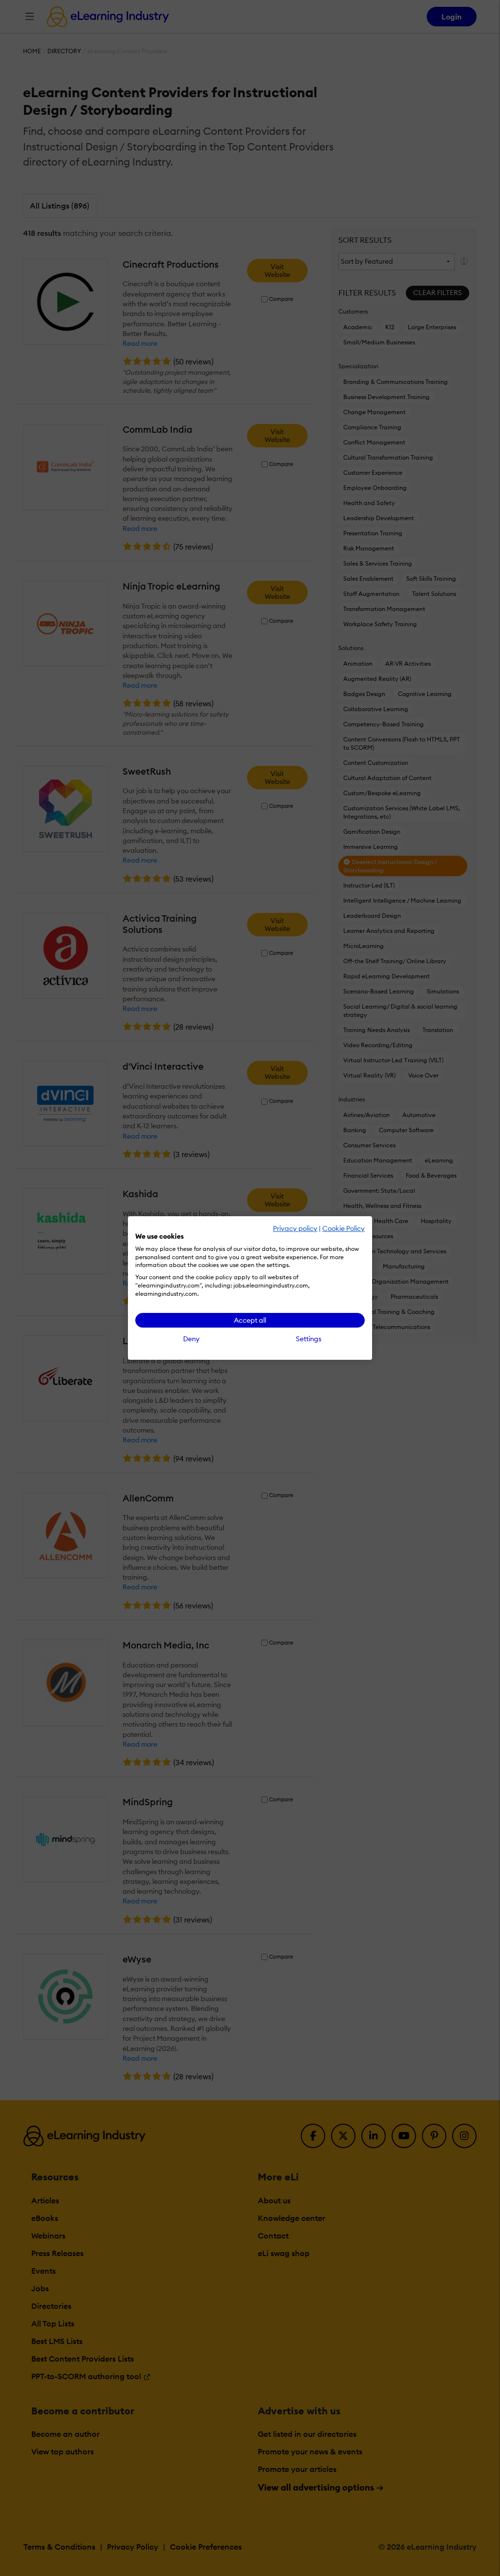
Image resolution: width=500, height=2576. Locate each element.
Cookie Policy (344, 1228)
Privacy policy (295, 1228)
